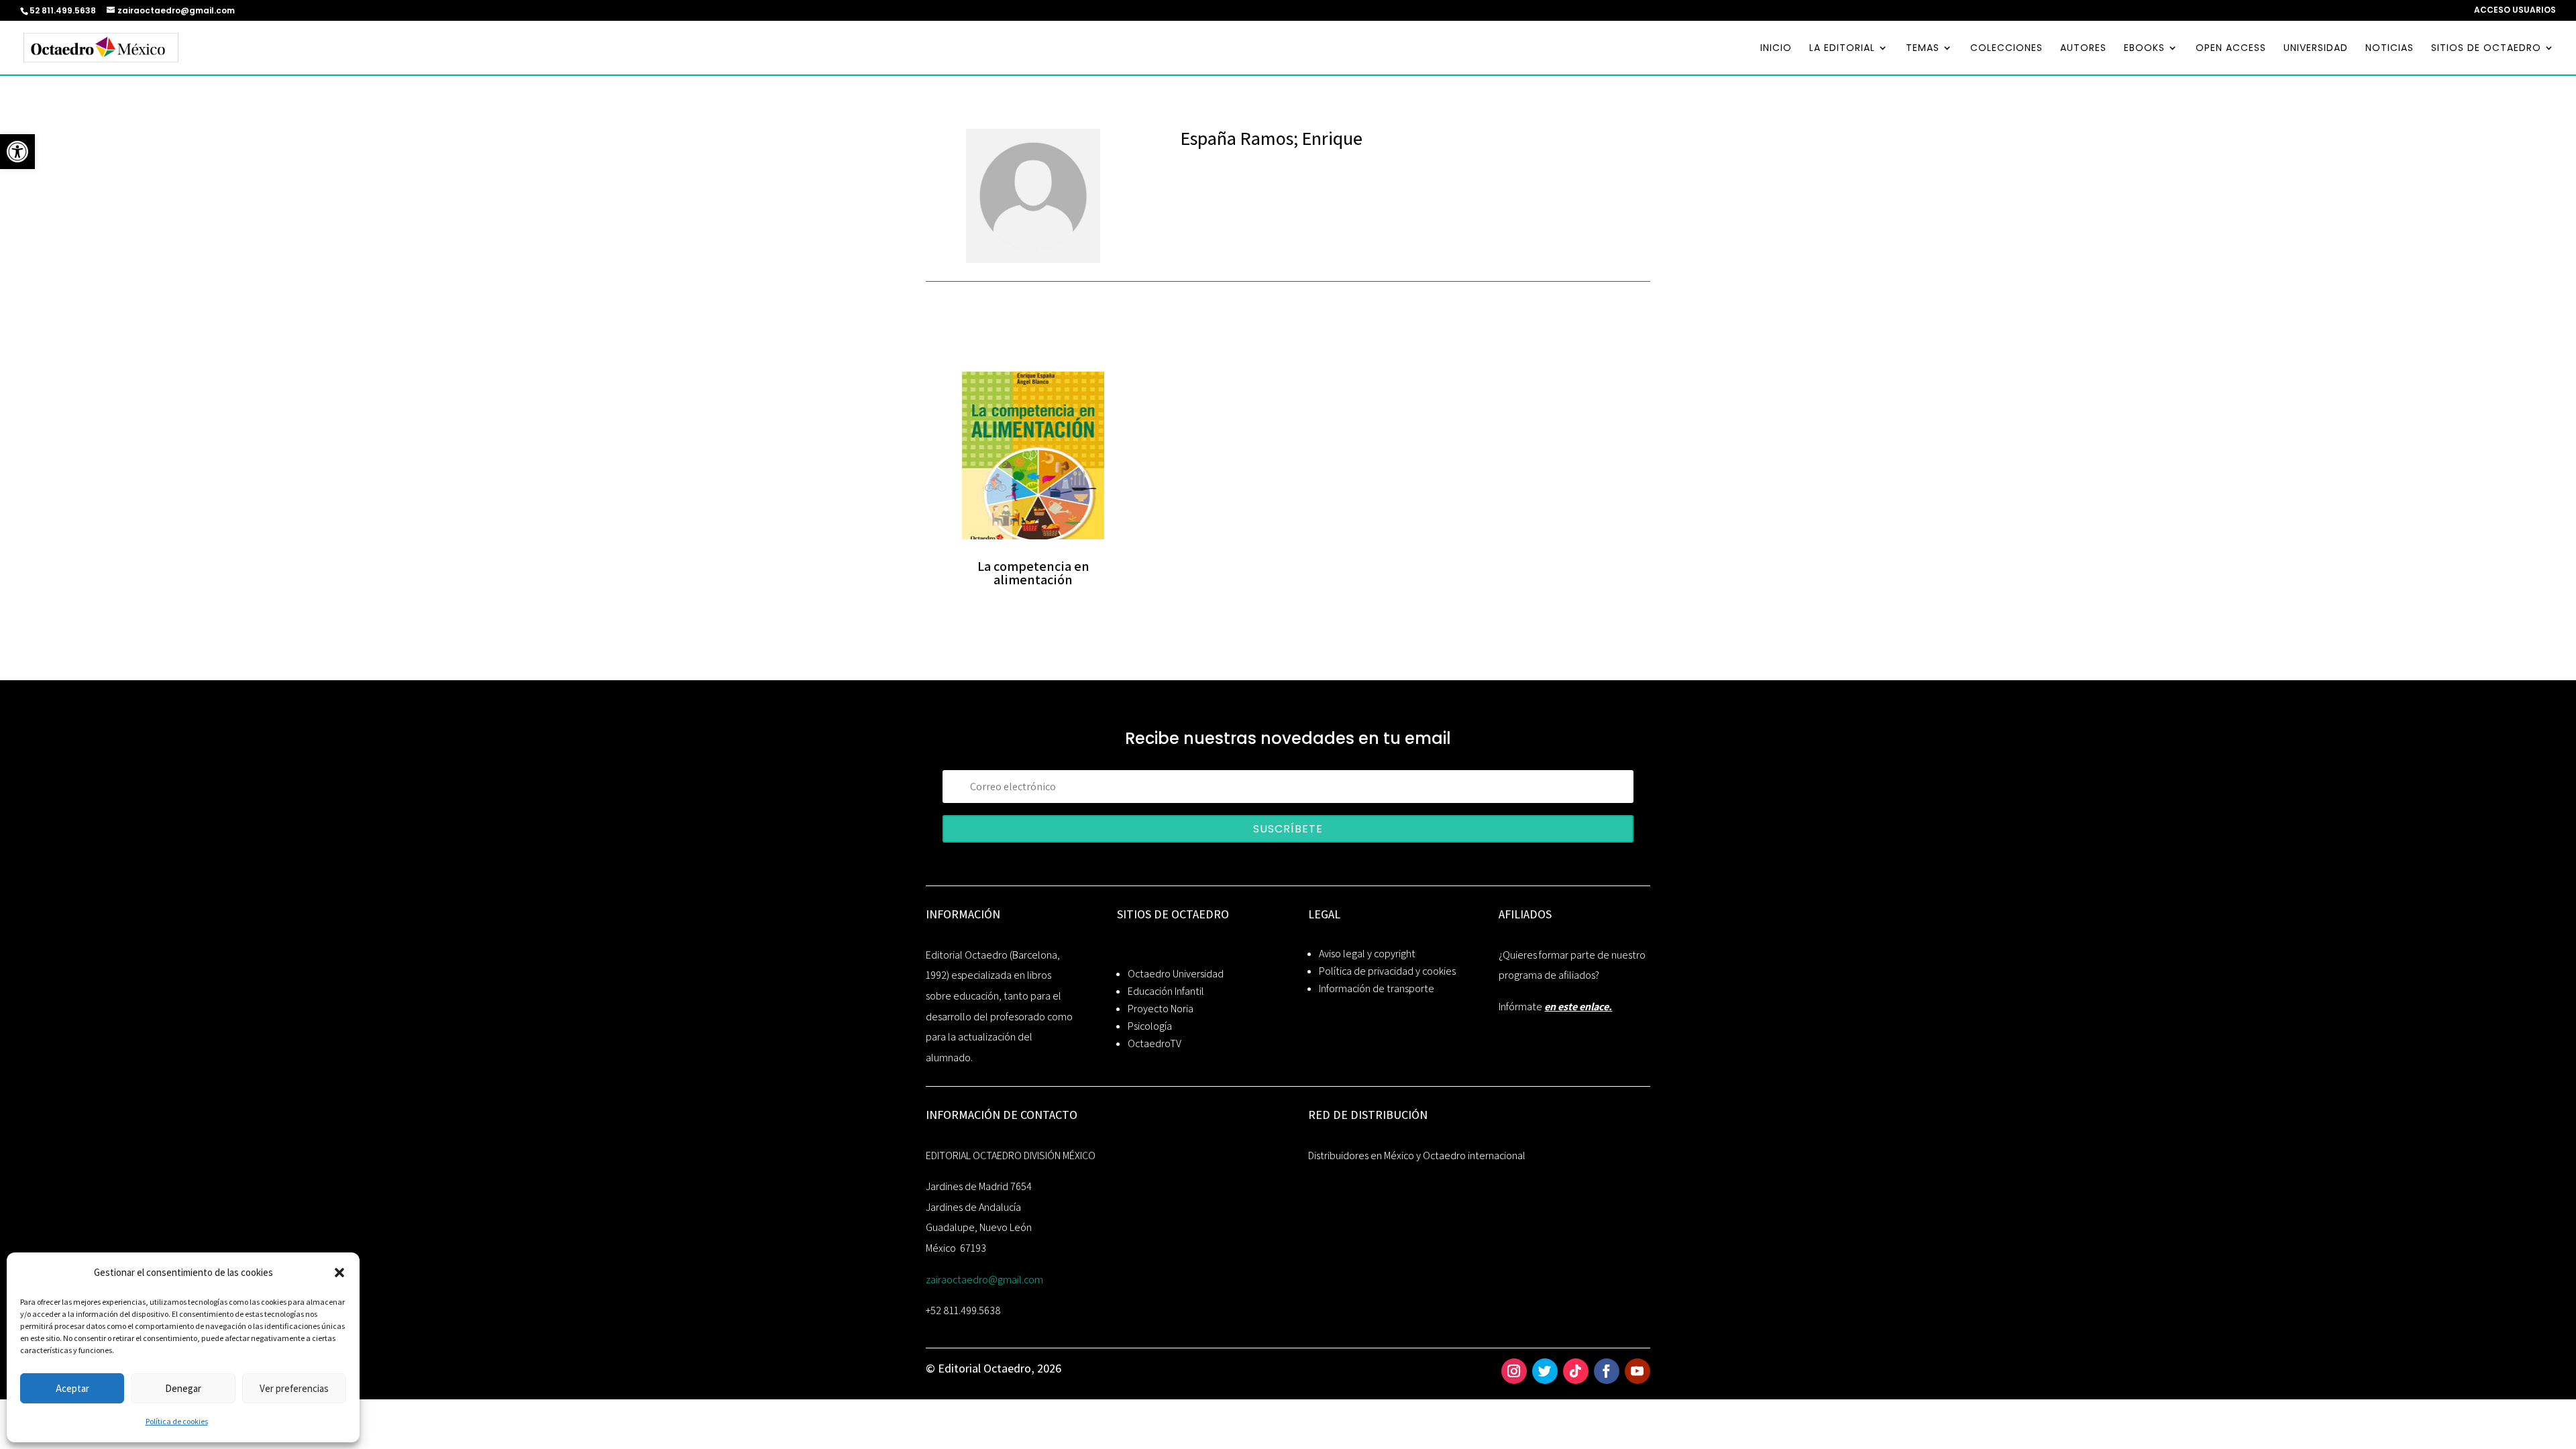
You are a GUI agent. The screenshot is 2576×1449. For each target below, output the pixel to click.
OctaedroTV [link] (1155, 1043)
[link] (17, 152)
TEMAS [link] (1923, 49)
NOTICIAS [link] (2390, 49)
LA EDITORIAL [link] (1842, 49)
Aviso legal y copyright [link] (1367, 954)
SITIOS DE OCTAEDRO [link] (2486, 49)
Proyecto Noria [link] (1161, 1009)
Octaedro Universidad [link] (1176, 974)
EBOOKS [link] (2144, 49)
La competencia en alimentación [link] (1033, 573)
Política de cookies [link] (177, 1421)
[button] (339, 1273)
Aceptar (72, 1388)
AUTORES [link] (2083, 49)
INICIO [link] (1776, 49)
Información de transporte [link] (1377, 988)
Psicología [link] (1150, 1026)
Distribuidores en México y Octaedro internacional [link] (1417, 1156)
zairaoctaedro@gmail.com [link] (984, 1280)
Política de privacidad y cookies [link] (1387, 971)
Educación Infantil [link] (1166, 991)
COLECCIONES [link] (2006, 49)
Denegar (183, 1388)
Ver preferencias (294, 1388)
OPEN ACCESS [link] (2231, 49)
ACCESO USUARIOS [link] (2515, 11)
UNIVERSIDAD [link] (2316, 49)
